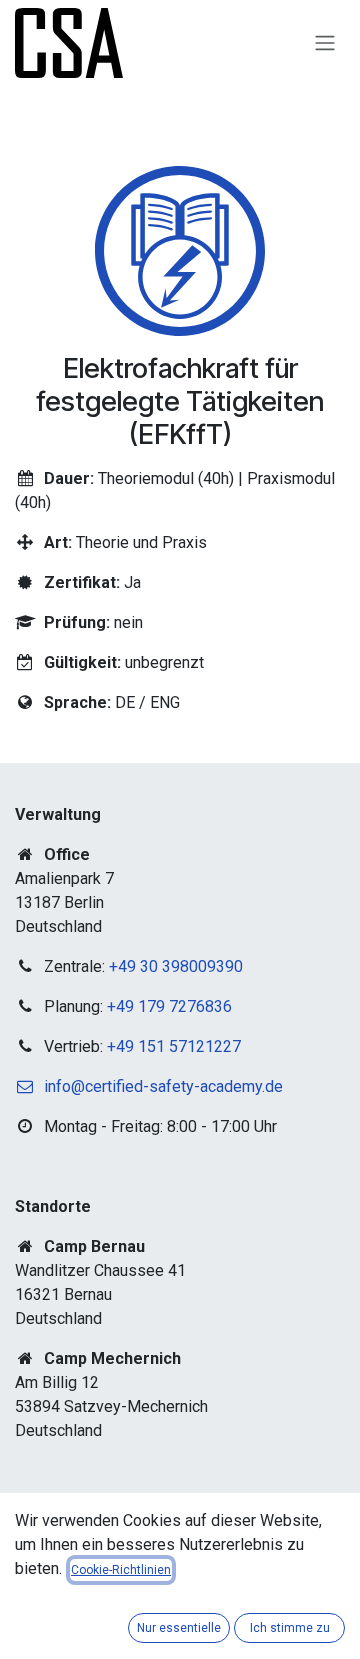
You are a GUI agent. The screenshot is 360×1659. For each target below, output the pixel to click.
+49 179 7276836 (169, 1006)
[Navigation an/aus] (325, 43)
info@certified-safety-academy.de (163, 1086)
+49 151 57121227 (174, 1046)
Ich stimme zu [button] (290, 1628)
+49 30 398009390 (176, 966)
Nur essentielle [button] (179, 1628)
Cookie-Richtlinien (121, 1570)
